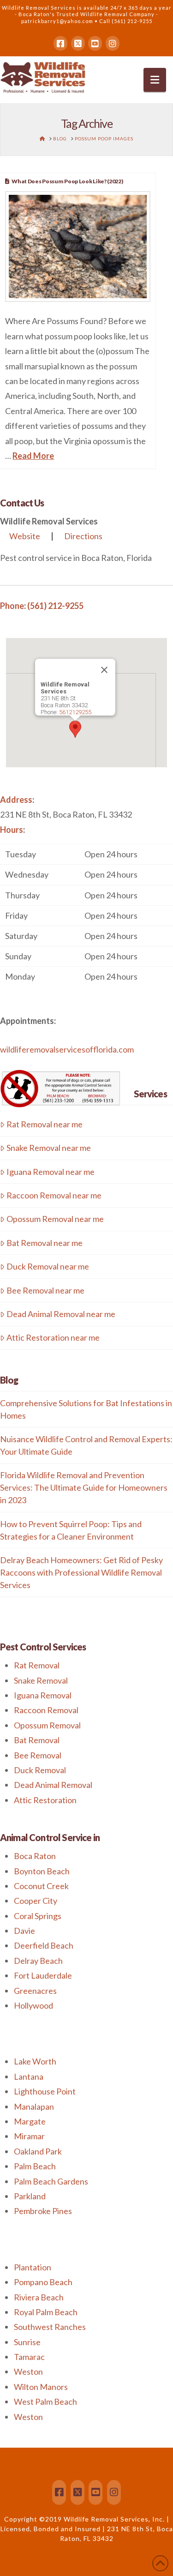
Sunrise (27, 2342)
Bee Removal (38, 1755)
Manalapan (34, 2107)
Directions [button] (83, 536)
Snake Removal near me (49, 1148)
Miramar (29, 2136)
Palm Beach (35, 2166)
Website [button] (25, 536)
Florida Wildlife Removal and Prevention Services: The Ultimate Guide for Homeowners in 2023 (84, 1487)
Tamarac (29, 2357)
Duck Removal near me (48, 1266)
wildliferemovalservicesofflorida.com (67, 1049)
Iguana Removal (43, 1695)
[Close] (104, 670)
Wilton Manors (41, 2387)
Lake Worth (35, 2061)
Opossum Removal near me (55, 1219)
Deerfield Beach (44, 1945)
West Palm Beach (45, 2401)
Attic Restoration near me (53, 1337)
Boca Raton (35, 1856)
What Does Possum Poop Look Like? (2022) (67, 181)
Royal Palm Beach (46, 2312)
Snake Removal (41, 1680)
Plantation (33, 2267)
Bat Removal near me (45, 1243)
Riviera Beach (39, 2297)
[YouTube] (95, 43)
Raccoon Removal (46, 1710)
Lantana (29, 2076)
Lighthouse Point (45, 2091)
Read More (33, 456)
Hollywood (33, 2005)
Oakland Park (38, 2151)
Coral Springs (38, 1916)
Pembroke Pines (43, 2211)
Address (16, 800)
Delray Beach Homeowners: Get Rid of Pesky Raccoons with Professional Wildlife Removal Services (81, 1572)
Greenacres (35, 1991)
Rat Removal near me (45, 1124)
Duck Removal (40, 1770)
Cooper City (36, 1901)
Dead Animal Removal (53, 1785)
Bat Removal (37, 1740)
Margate (30, 2121)
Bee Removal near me (45, 1290)
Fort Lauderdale (43, 1975)
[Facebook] (60, 43)
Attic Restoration (45, 1800)
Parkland (30, 2196)
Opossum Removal (47, 1725)
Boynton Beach (42, 1871)
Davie (24, 1931)
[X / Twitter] (78, 43)
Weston (28, 2371)
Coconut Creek (41, 1886)
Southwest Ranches (50, 2327)
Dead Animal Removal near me (61, 1314)
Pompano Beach (43, 2282)
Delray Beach (38, 1961)
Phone (12, 606)
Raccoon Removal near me (54, 1195)
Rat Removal (37, 1665)
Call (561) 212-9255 (126, 21)
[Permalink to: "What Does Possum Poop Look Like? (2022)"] (78, 247)
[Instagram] (113, 43)
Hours (12, 830)
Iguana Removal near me (51, 1172)
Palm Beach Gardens (51, 2181)
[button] (155, 80)
